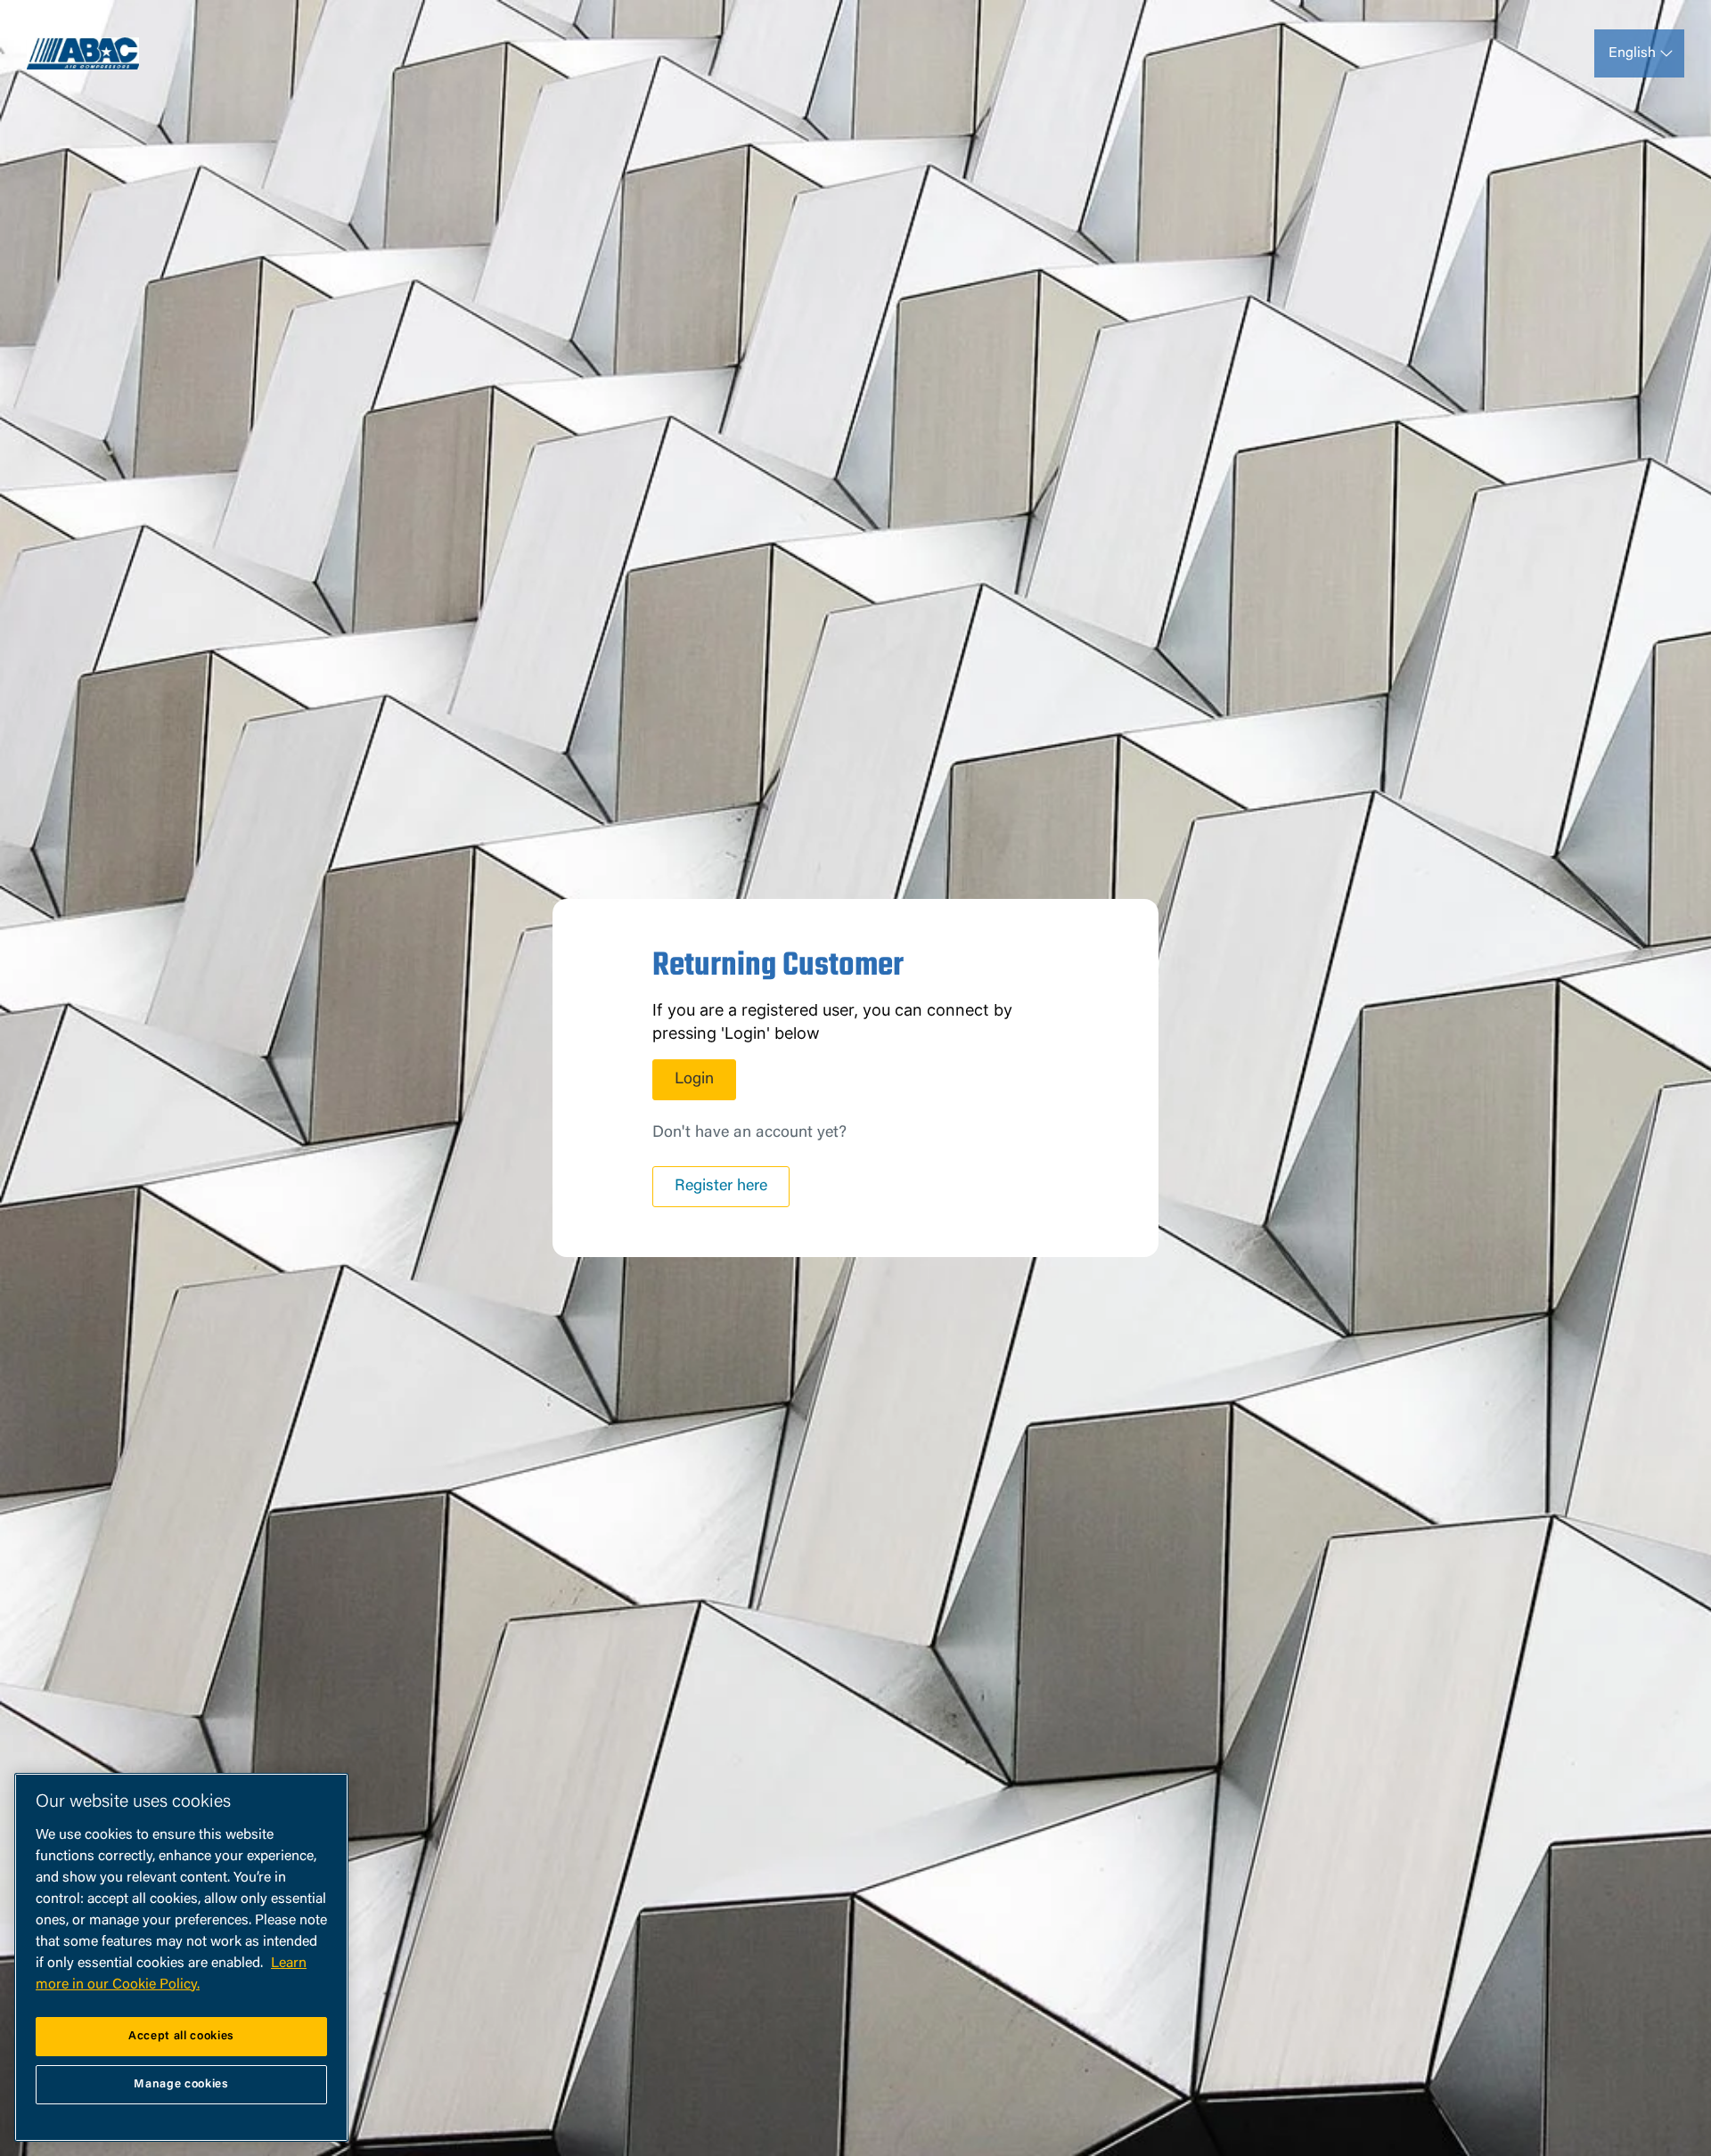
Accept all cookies (181, 2036)
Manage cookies (181, 2084)
